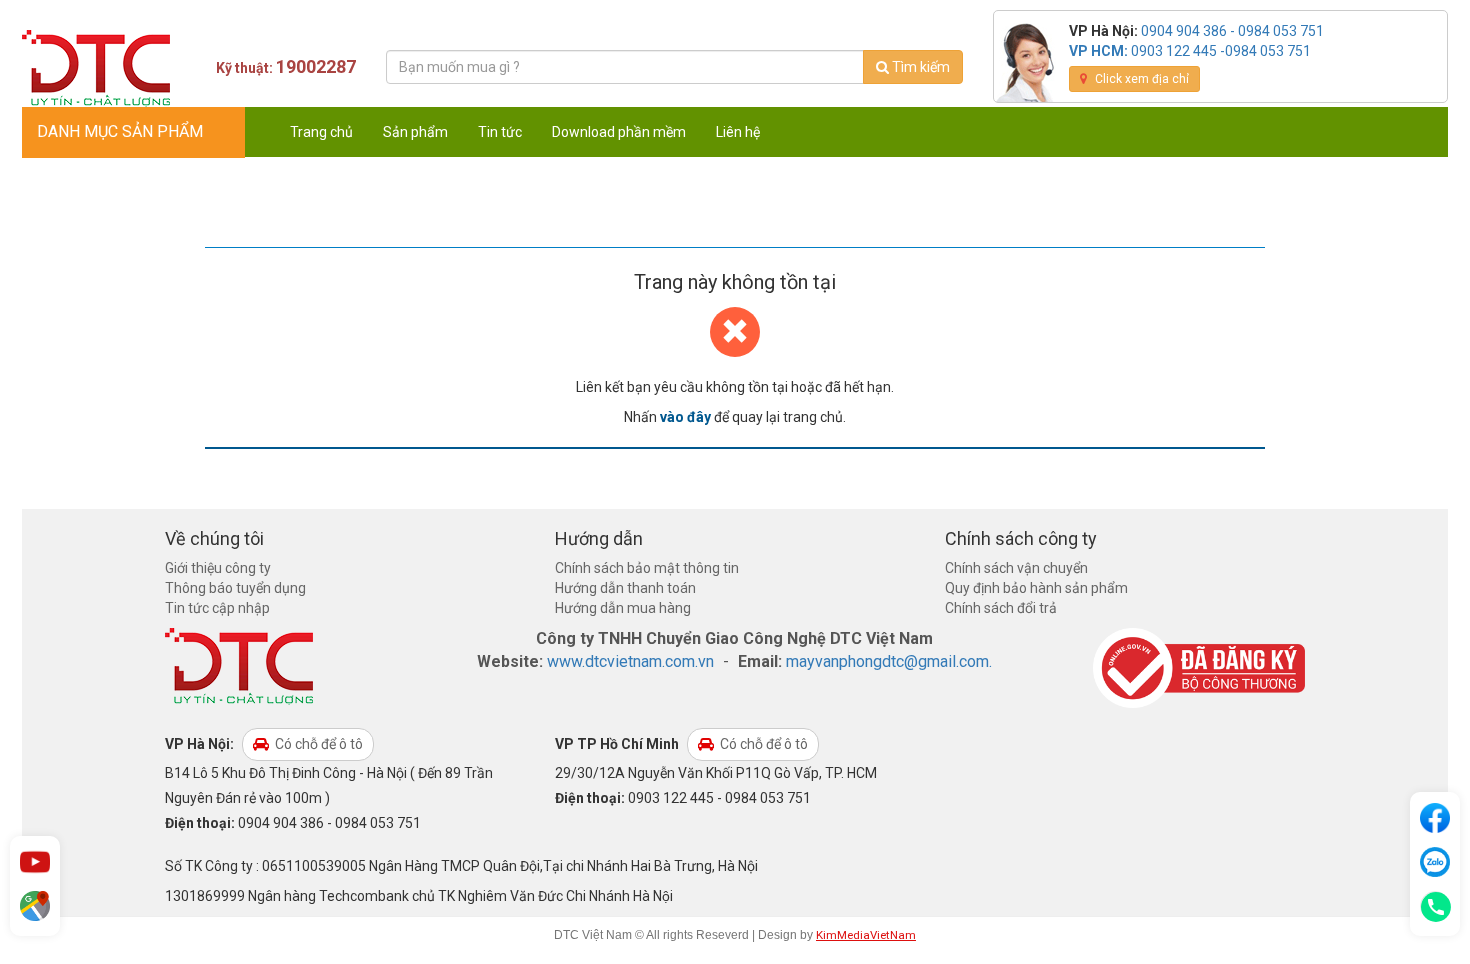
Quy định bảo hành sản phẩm (1036, 588)
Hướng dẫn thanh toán (625, 588)
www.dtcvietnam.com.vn (630, 661)
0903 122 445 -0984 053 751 (1221, 51)
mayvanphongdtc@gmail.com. (889, 661)
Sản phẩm (415, 132)
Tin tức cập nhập (217, 608)
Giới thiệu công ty (218, 568)
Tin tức (500, 132)
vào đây (685, 417)
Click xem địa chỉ (1140, 79)
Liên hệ (738, 132)
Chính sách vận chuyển (1016, 568)
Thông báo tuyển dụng (235, 588)
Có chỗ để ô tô (317, 744)
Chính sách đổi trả (1001, 608)
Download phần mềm (619, 132)
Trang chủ (321, 132)
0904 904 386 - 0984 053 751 (1232, 31)
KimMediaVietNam (866, 935)
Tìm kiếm (919, 67)
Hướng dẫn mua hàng (623, 608)
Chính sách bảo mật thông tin (647, 568)
